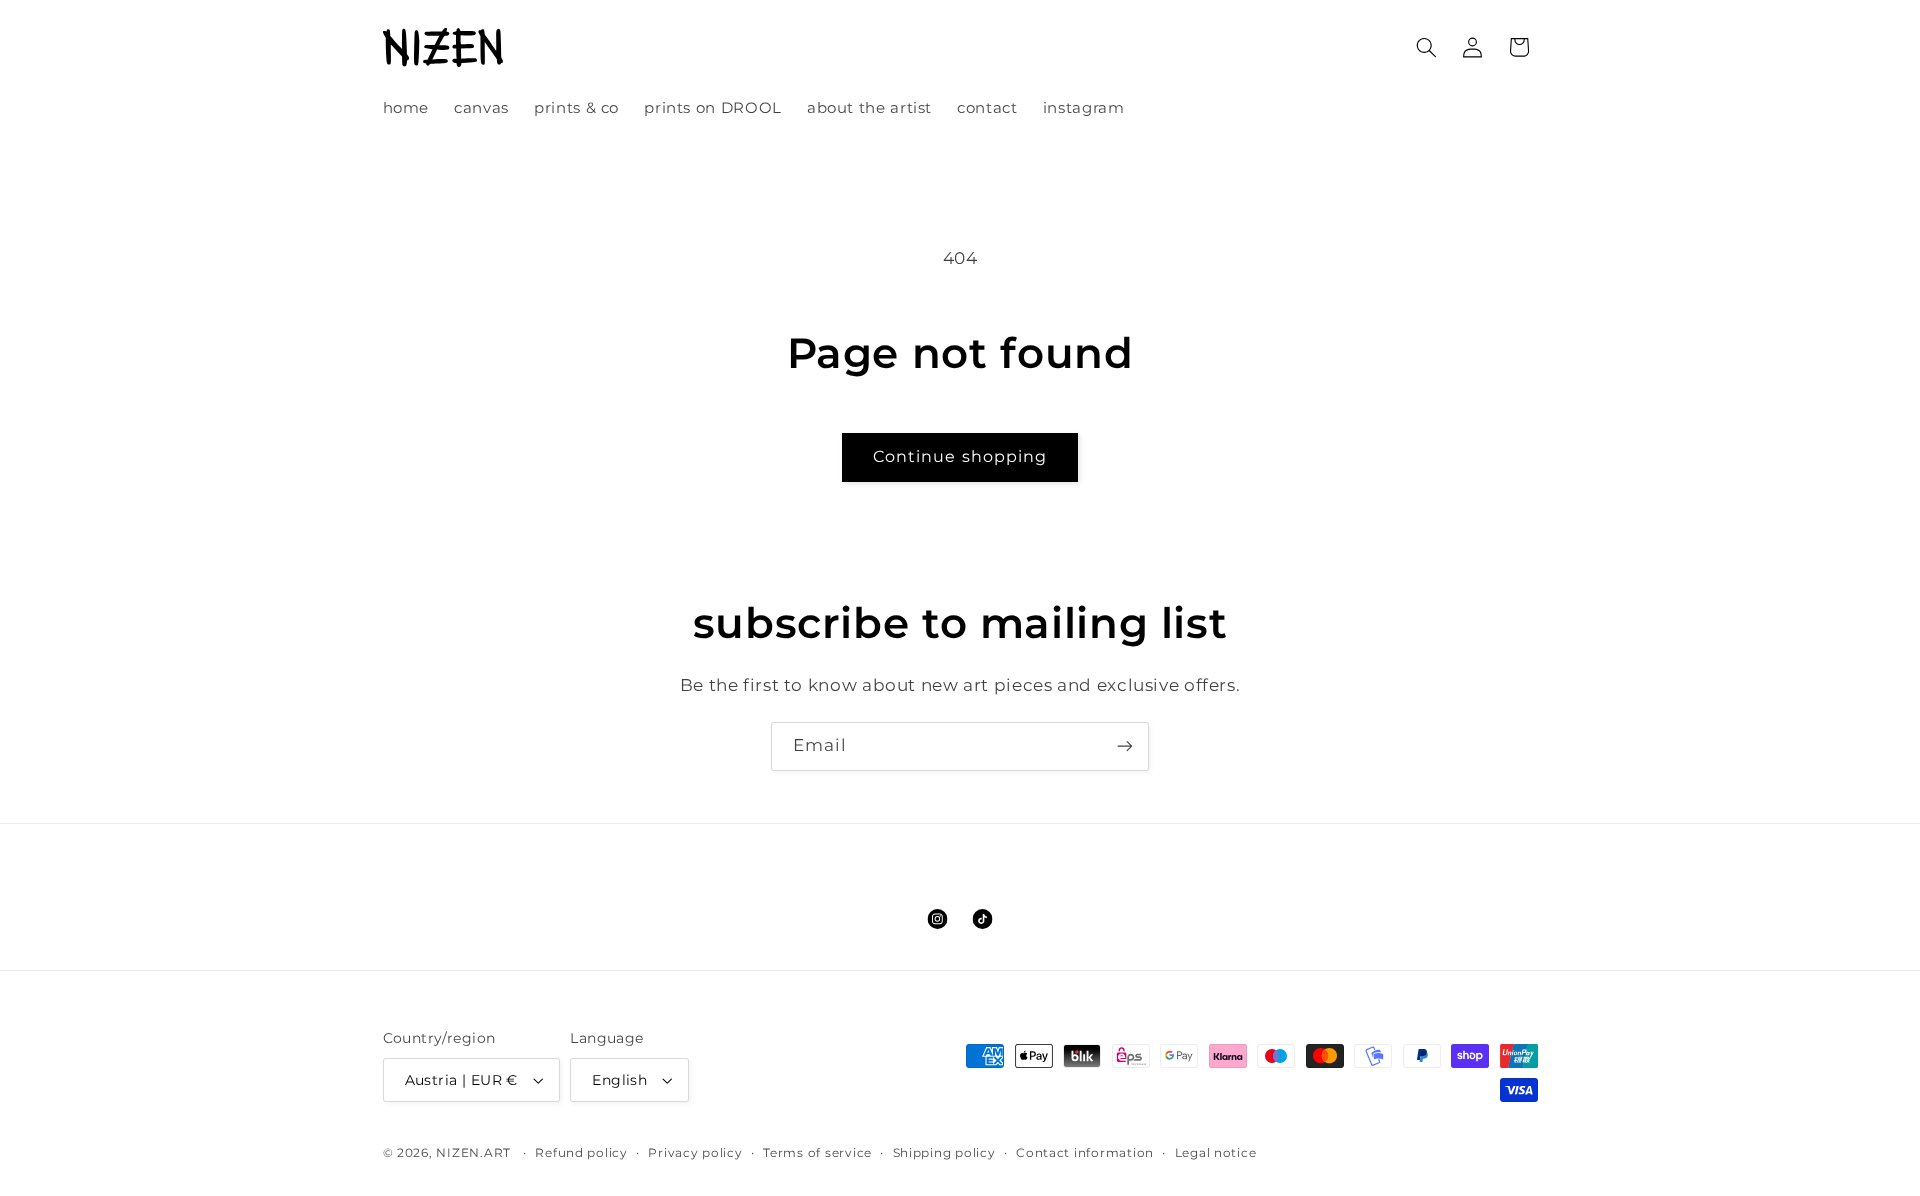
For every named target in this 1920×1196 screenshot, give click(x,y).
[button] (1426, 47)
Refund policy (581, 1153)
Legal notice (1216, 1153)
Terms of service (817, 1153)
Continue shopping (960, 456)
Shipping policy (944, 1153)
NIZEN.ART (473, 1153)
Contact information (1085, 1153)
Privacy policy (695, 1153)
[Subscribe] (1125, 746)
